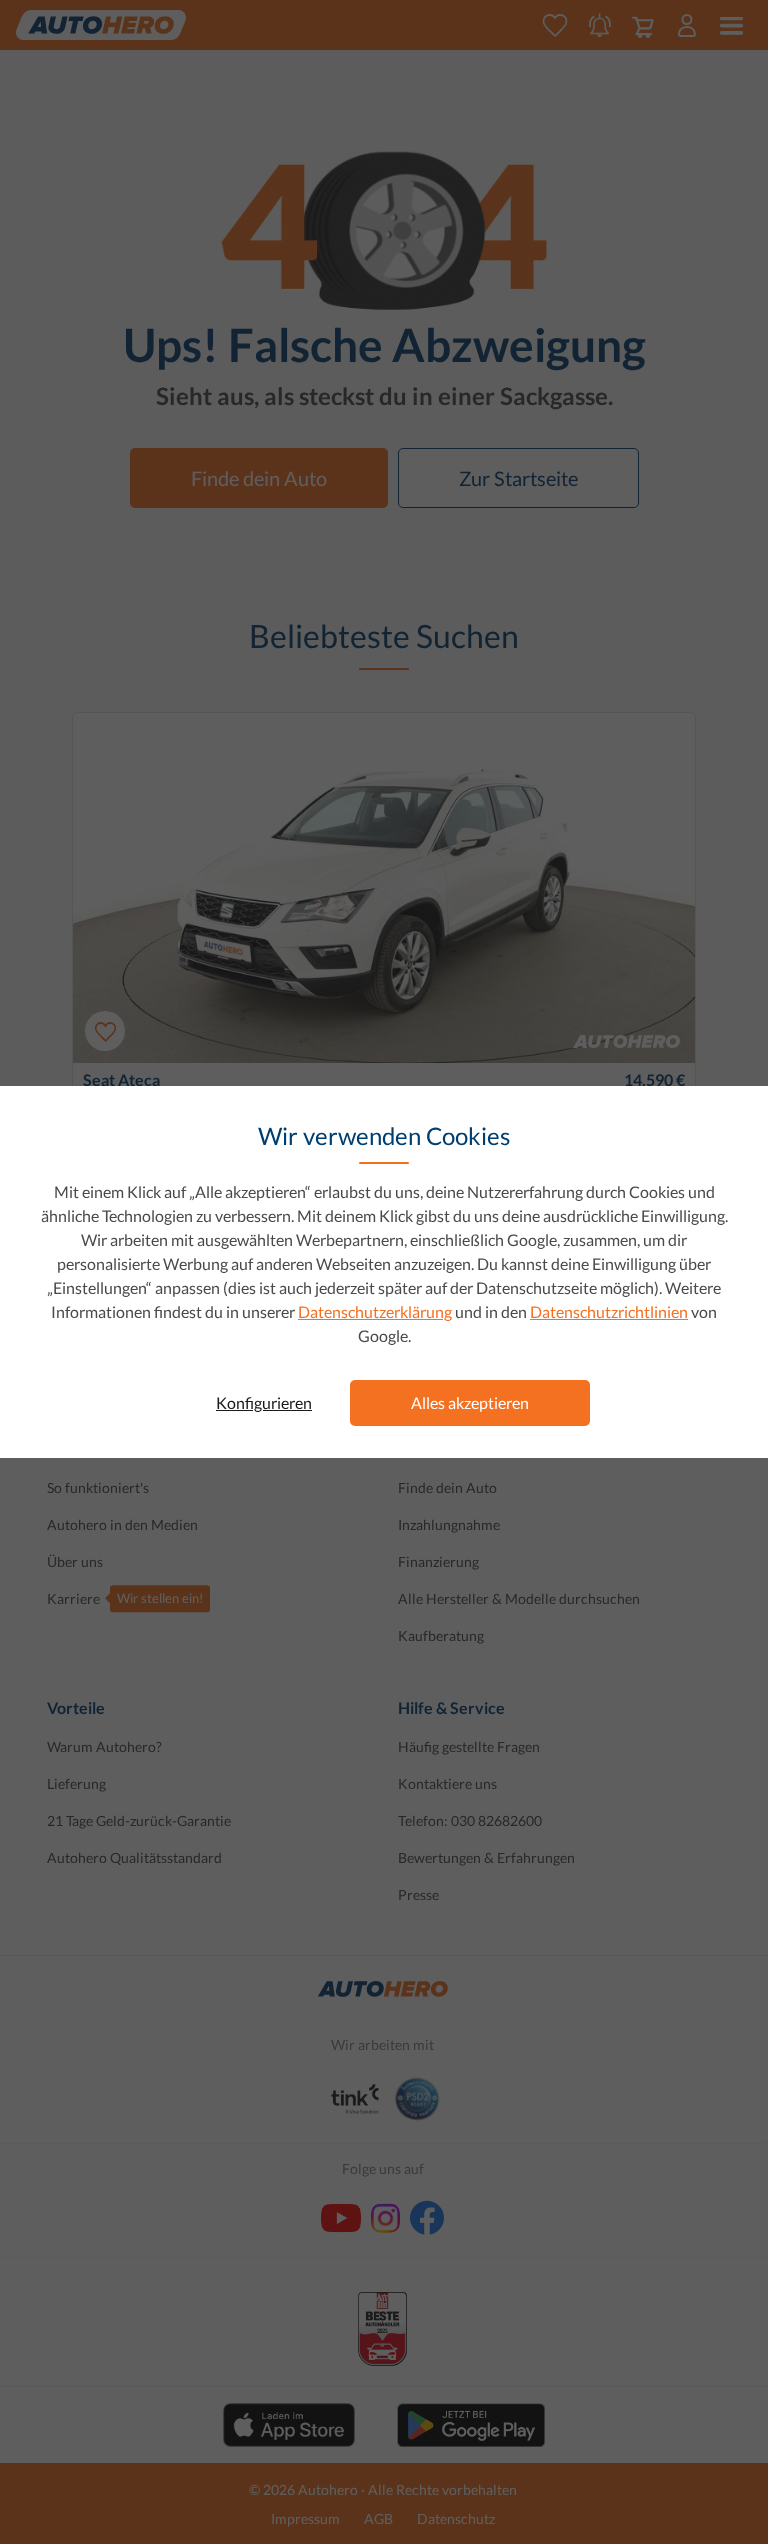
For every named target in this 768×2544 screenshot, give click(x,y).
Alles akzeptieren (470, 1402)
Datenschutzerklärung (375, 1311)
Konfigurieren (264, 1402)
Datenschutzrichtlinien (609, 1311)
